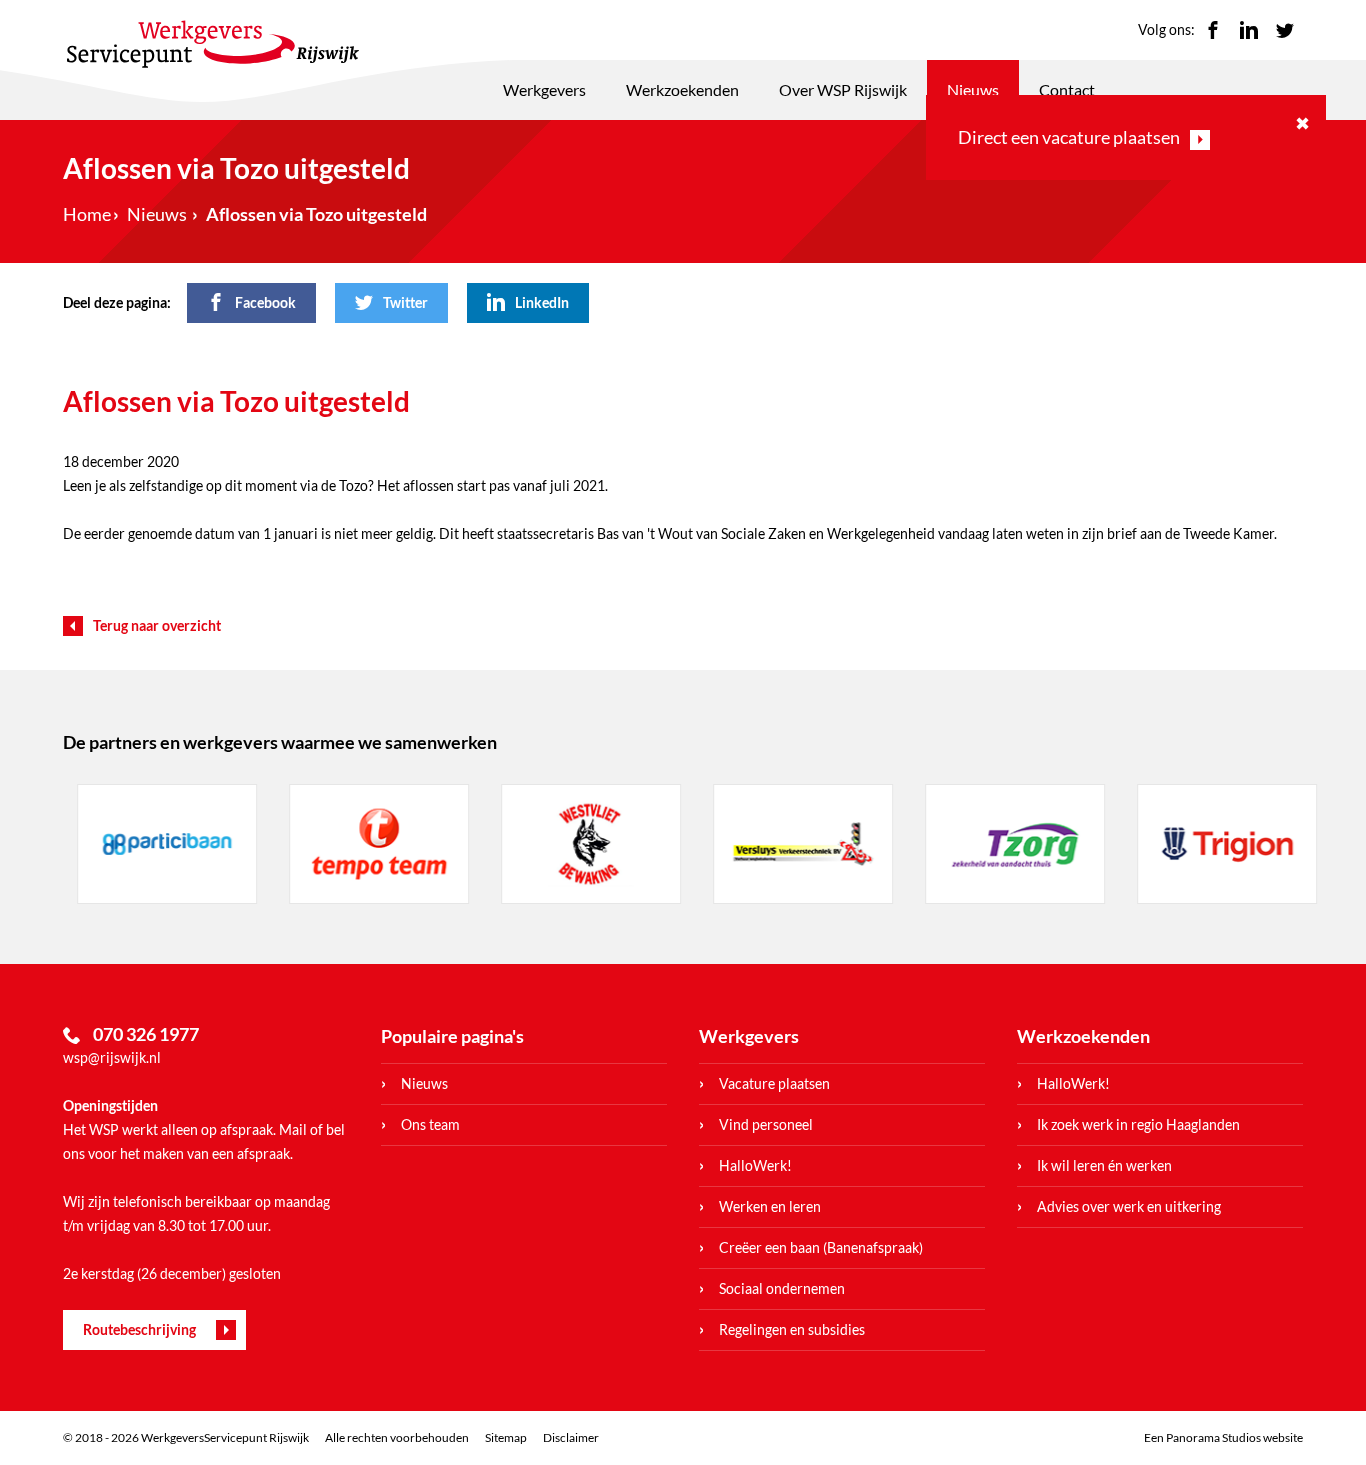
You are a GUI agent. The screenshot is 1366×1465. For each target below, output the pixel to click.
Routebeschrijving (139, 1329)
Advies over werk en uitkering (1129, 1206)
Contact (1067, 89)
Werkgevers (544, 89)
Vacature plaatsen (774, 1083)
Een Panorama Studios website (1223, 1437)
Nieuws (973, 89)
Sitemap (506, 1437)
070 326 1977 (146, 1034)
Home (87, 214)
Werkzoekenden (682, 89)
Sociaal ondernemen (782, 1288)
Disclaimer (571, 1437)
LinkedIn (1249, 30)
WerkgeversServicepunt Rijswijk (213, 44)
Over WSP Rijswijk (843, 89)
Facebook (1213, 30)
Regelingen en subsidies (792, 1329)
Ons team (430, 1124)
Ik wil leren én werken (1104, 1165)
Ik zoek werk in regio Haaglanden (1138, 1124)
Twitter (1285, 30)
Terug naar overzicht (157, 625)
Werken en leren (770, 1206)
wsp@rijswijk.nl (112, 1057)
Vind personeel (766, 1124)
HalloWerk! (755, 1165)
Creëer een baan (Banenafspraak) (821, 1247)
